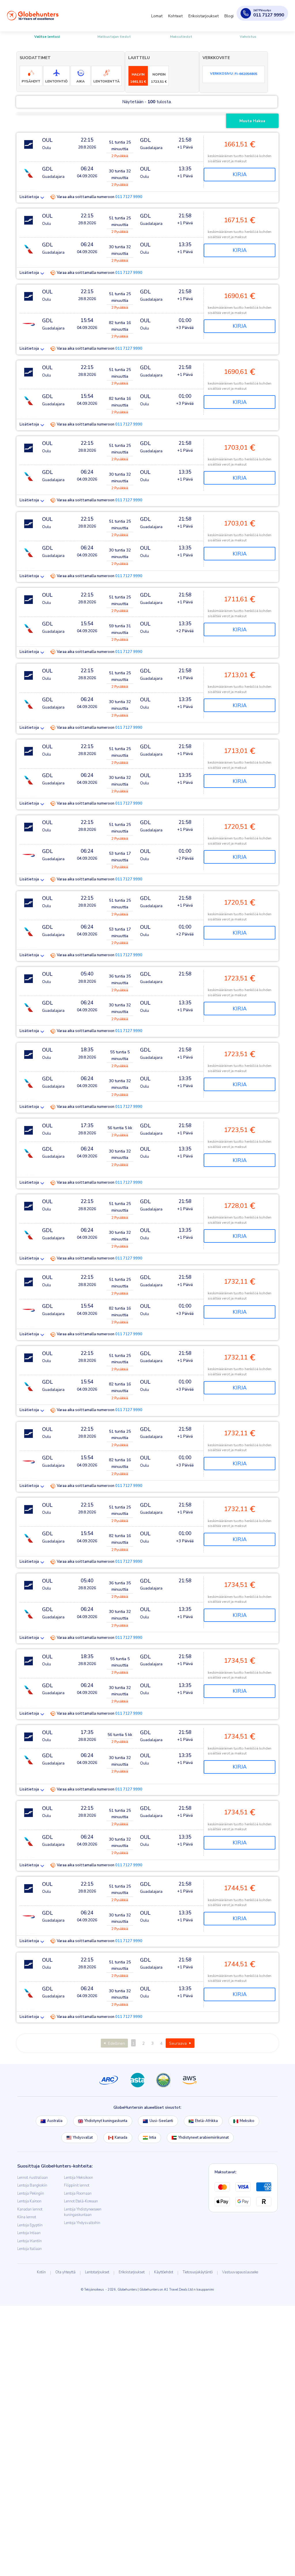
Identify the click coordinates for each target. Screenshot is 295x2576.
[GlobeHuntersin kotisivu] (33, 16)
